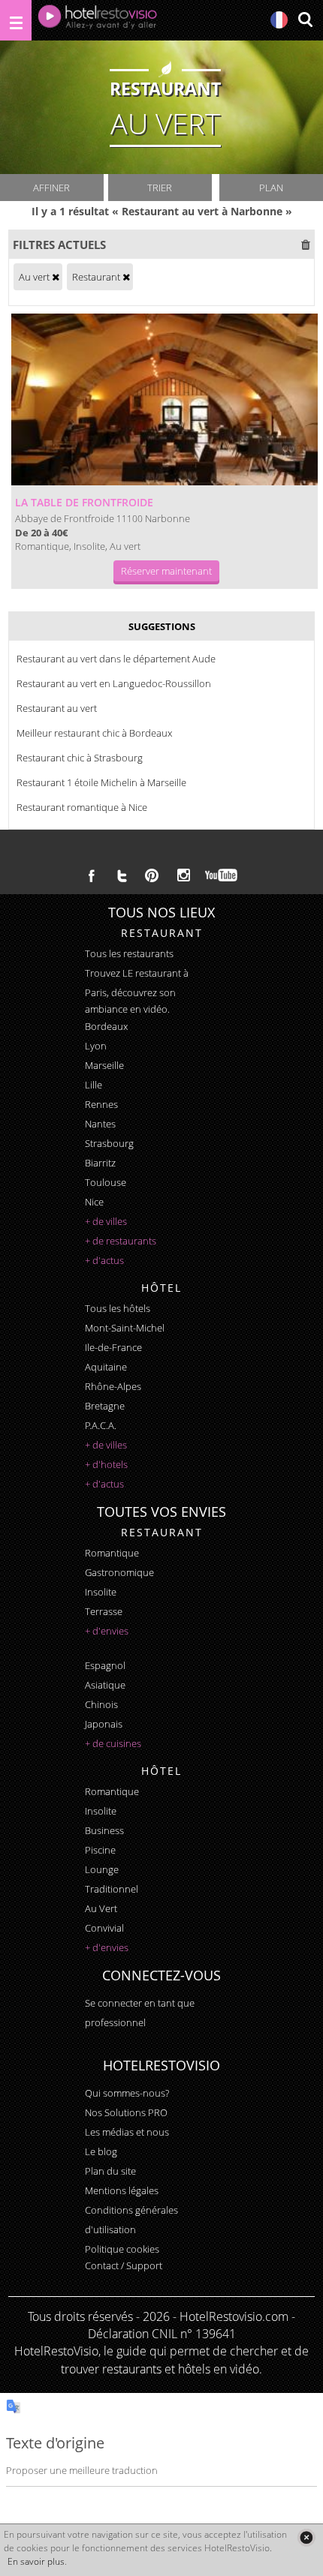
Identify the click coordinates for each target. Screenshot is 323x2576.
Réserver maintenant (166, 571)
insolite (101, 1592)
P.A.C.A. (101, 1425)
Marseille (104, 1065)
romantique (112, 1553)
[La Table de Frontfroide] (165, 399)
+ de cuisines (113, 1743)
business (104, 1830)
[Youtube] (222, 875)
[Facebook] (92, 875)
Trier (160, 188)
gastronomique (119, 1572)
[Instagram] (184, 877)
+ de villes (106, 1221)
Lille (94, 1085)
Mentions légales (122, 2190)
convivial (104, 1928)
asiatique (105, 1685)
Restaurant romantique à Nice (82, 807)
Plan (271, 188)
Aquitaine (106, 1367)
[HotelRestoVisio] (98, 20)
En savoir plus (36, 2561)
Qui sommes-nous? (127, 2093)
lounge (102, 1869)
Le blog (101, 2151)
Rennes (101, 1104)
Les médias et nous (127, 2132)
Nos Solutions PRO (126, 2112)
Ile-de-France (113, 1347)
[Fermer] (306, 2537)
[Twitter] (122, 875)
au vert (101, 1908)
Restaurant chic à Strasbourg (80, 758)
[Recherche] (305, 21)
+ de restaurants (121, 1241)
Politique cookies (122, 2249)
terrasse (104, 1611)
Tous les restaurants (129, 953)
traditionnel (112, 1889)
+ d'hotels (106, 1464)
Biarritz (100, 1163)
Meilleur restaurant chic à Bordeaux (94, 733)
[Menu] (16, 20)
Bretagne (105, 1406)
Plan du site (110, 2171)
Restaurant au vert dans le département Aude (116, 659)
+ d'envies (107, 1631)
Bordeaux (106, 1026)
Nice (94, 1202)
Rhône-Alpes (113, 1386)
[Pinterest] (152, 875)
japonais (104, 1724)
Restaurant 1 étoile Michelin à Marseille (101, 782)
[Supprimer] (56, 277)
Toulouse (106, 1182)
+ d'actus (104, 1260)
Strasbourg (109, 1143)
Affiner (51, 188)
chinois (101, 1704)
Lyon (96, 1046)
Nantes (100, 1124)
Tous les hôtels (118, 1308)
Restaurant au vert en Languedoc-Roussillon (114, 683)
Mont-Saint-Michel (125, 1328)
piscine (100, 1850)
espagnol (105, 1665)
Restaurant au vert (57, 708)
